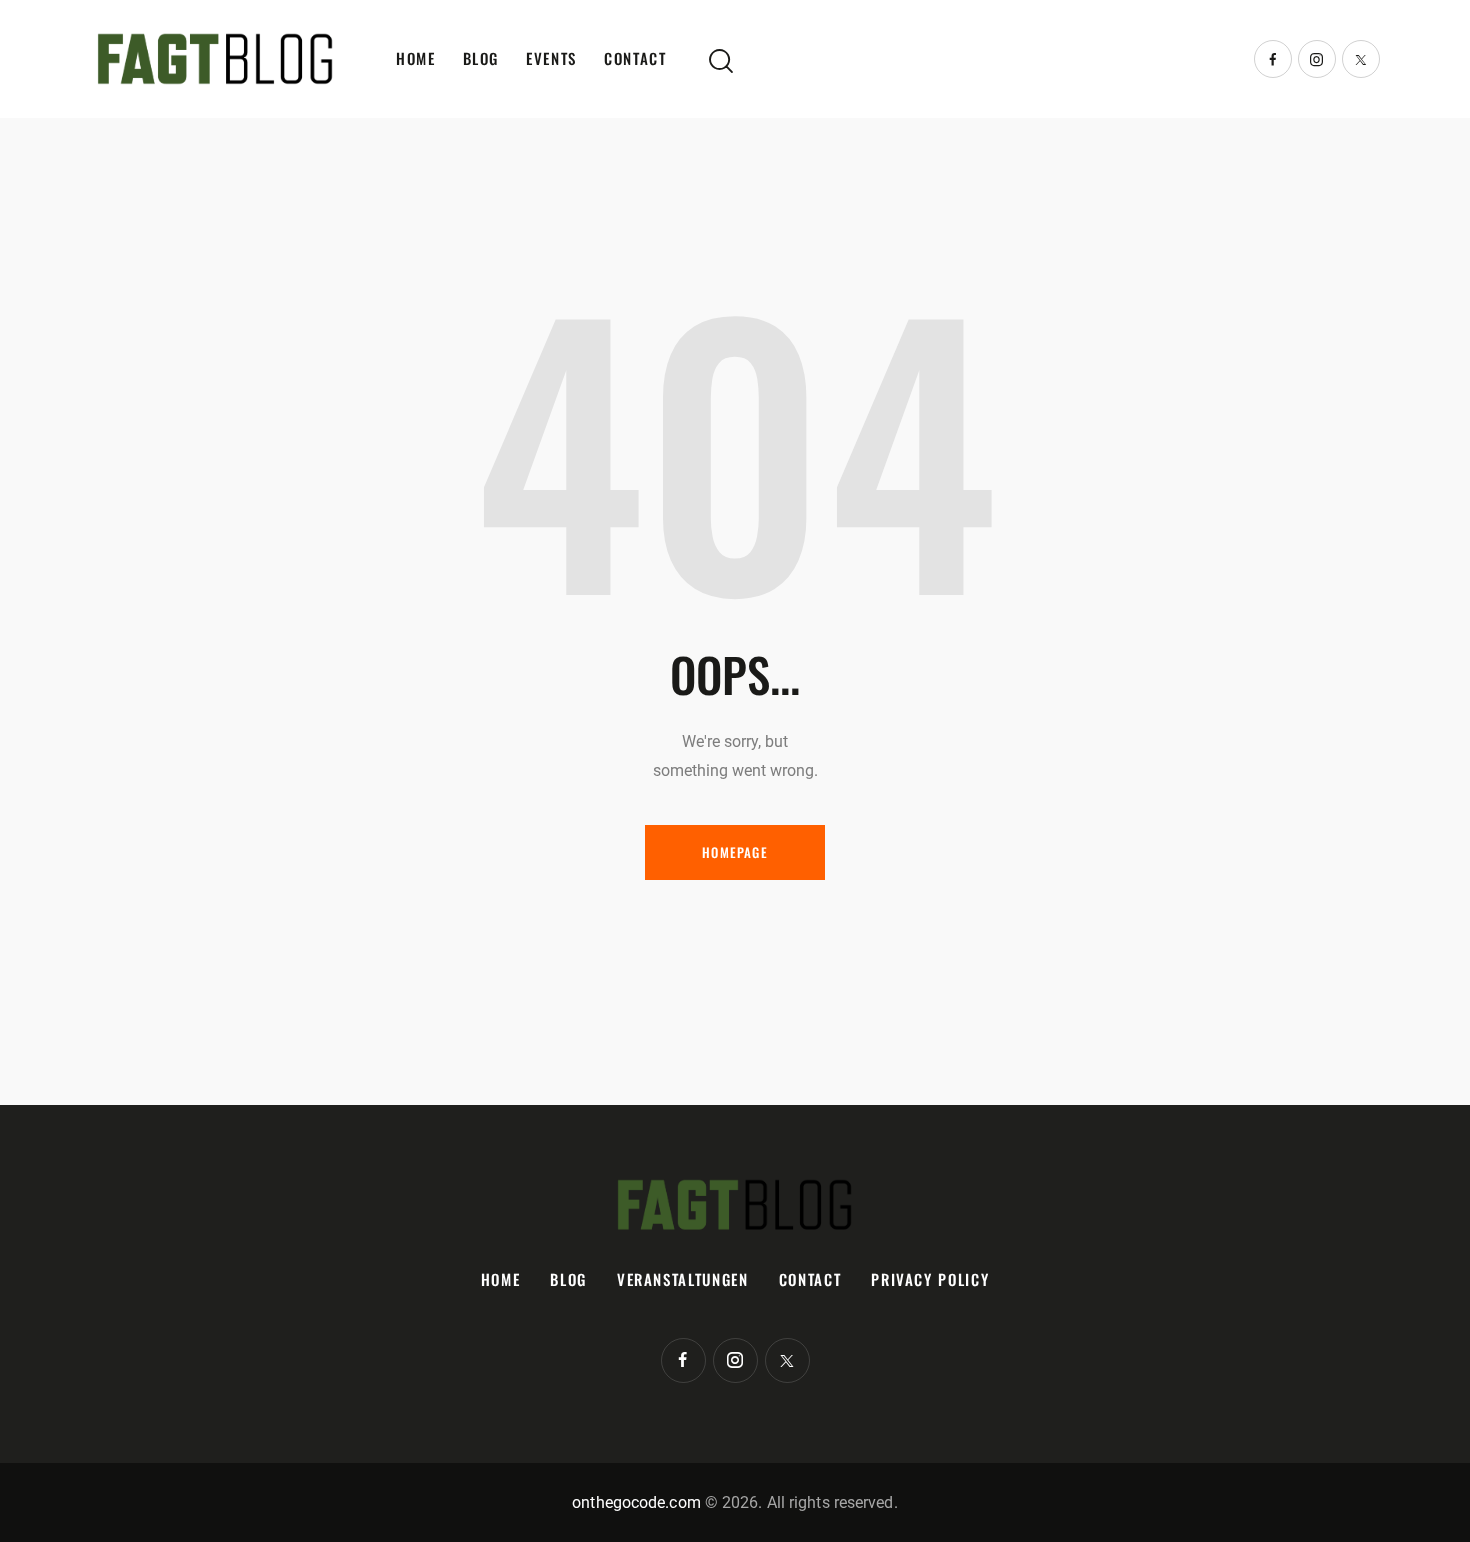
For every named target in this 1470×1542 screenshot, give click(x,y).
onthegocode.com (636, 1502)
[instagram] (1317, 59)
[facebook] (1273, 59)
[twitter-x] (1361, 59)
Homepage (735, 852)
